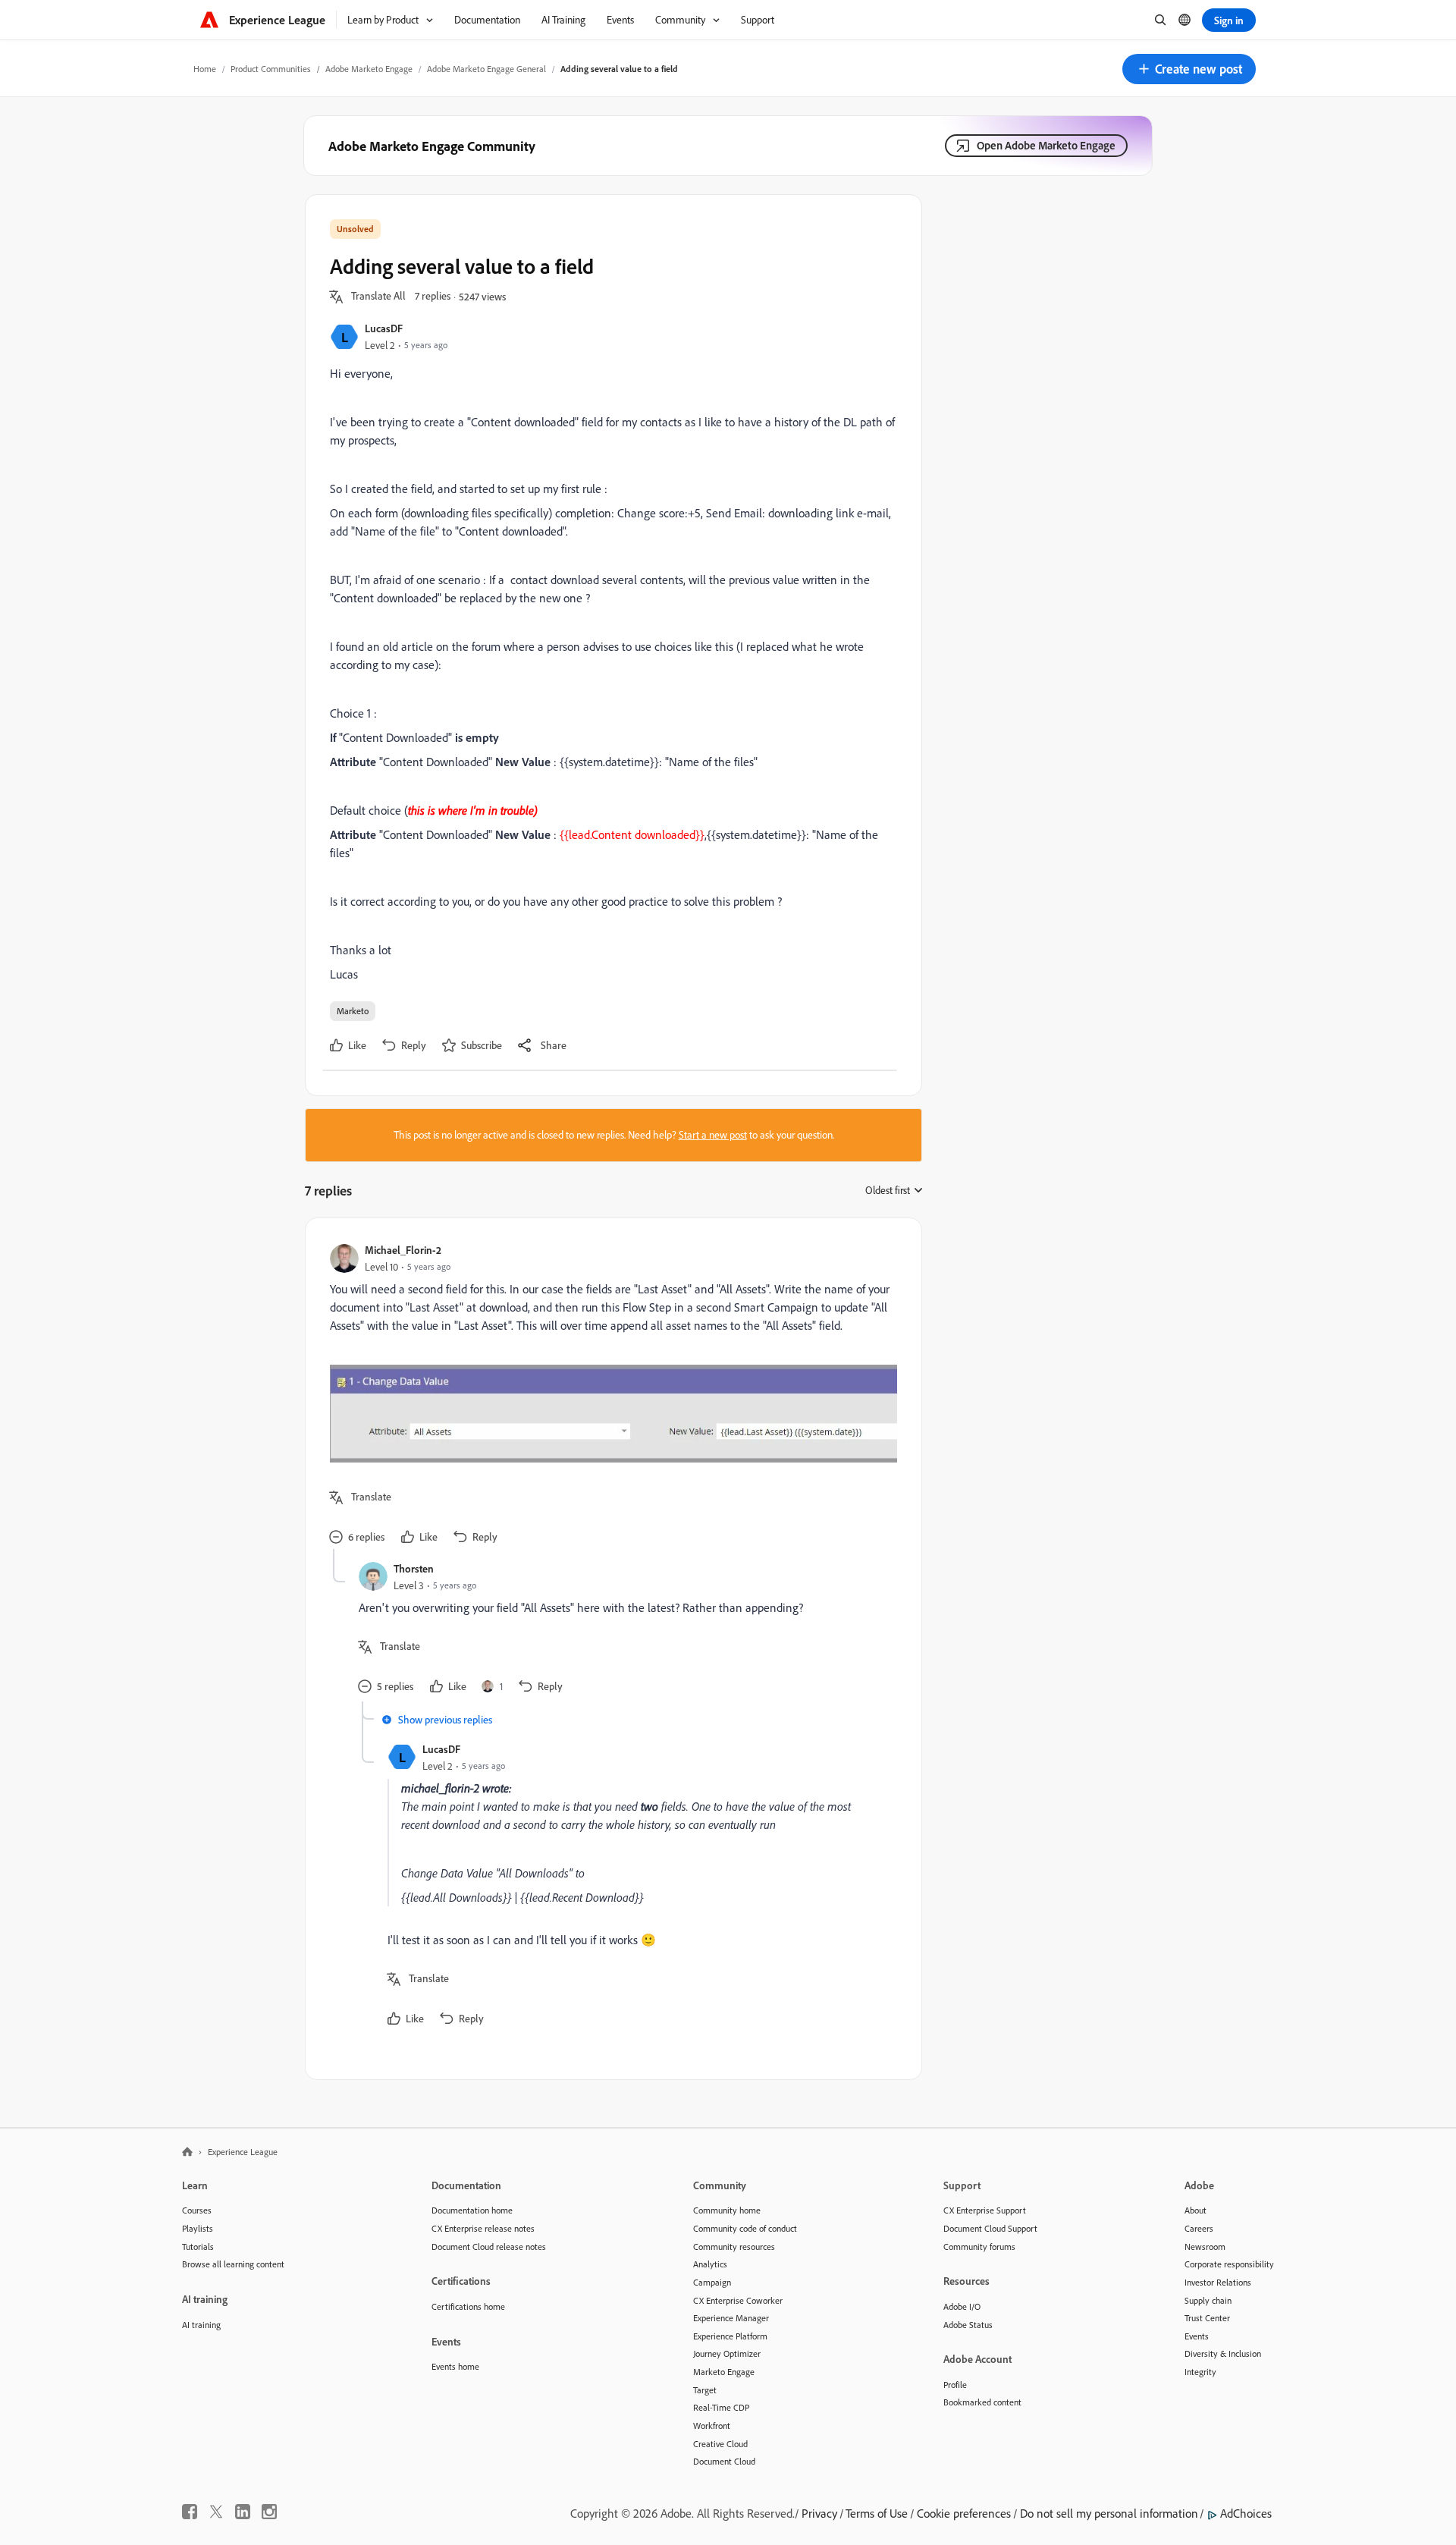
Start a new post (713, 1135)
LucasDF (384, 328)
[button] (1189, 69)
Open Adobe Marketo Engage (1046, 145)
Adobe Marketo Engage (369, 69)
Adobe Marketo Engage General (486, 69)
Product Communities (271, 69)
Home (205, 69)
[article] (610, 1396)
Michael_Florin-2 (403, 1250)
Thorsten (414, 1568)
